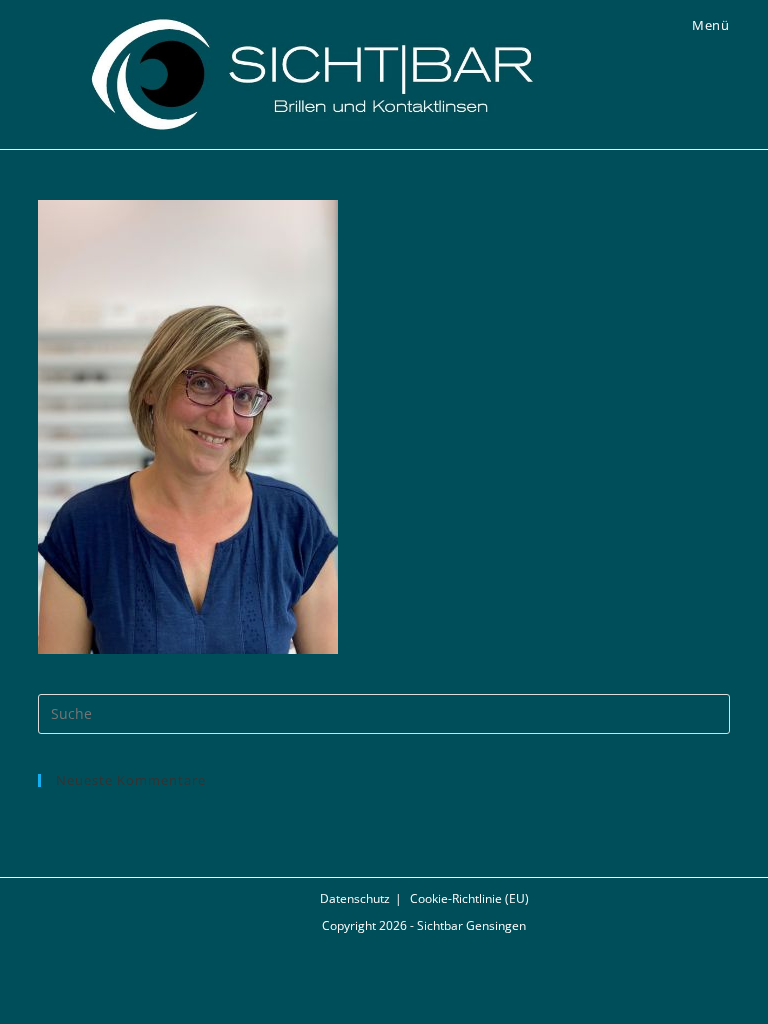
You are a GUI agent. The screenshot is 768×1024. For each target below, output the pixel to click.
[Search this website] (383, 712)
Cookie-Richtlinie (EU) (469, 898)
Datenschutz (355, 898)
